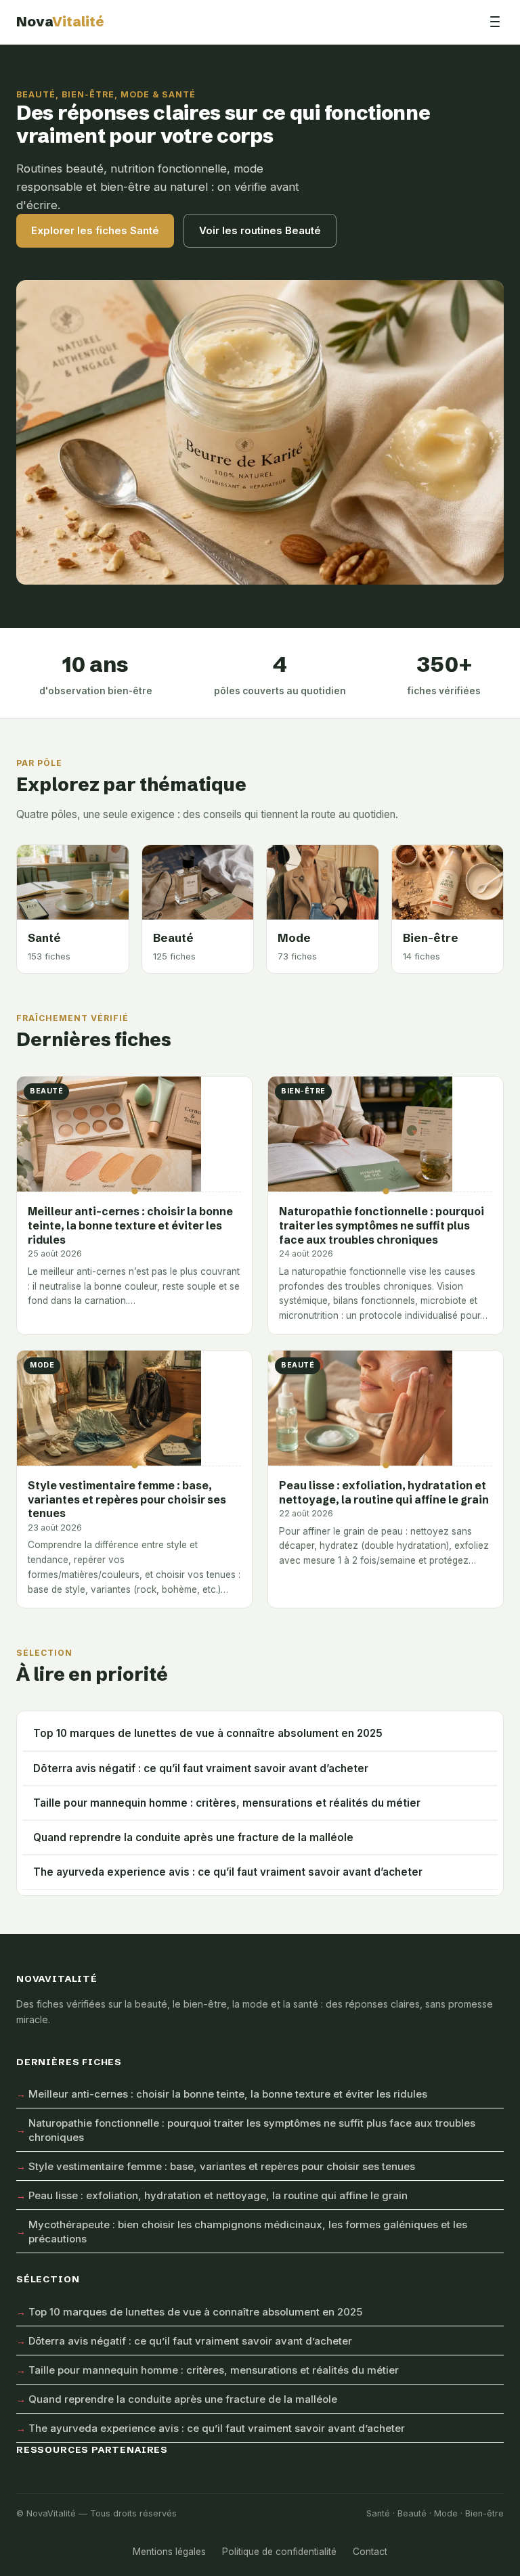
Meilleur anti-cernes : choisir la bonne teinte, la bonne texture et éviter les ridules (228, 2094)
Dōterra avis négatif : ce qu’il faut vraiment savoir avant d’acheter (201, 1768)
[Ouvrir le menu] (495, 22)
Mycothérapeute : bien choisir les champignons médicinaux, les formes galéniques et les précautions (248, 2232)
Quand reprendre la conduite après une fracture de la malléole (193, 1837)
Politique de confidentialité (279, 2552)
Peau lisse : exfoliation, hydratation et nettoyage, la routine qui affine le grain (218, 2195)
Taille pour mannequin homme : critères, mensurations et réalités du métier (227, 1803)
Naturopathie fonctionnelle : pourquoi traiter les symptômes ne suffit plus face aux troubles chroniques (252, 2130)
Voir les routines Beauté (260, 230)
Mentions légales (169, 2552)
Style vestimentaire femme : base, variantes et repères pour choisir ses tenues (222, 2166)
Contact (370, 2552)
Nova (60, 21)
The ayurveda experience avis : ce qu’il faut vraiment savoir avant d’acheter (228, 1872)
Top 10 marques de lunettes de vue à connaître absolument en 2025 (208, 1733)
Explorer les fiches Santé (95, 230)
